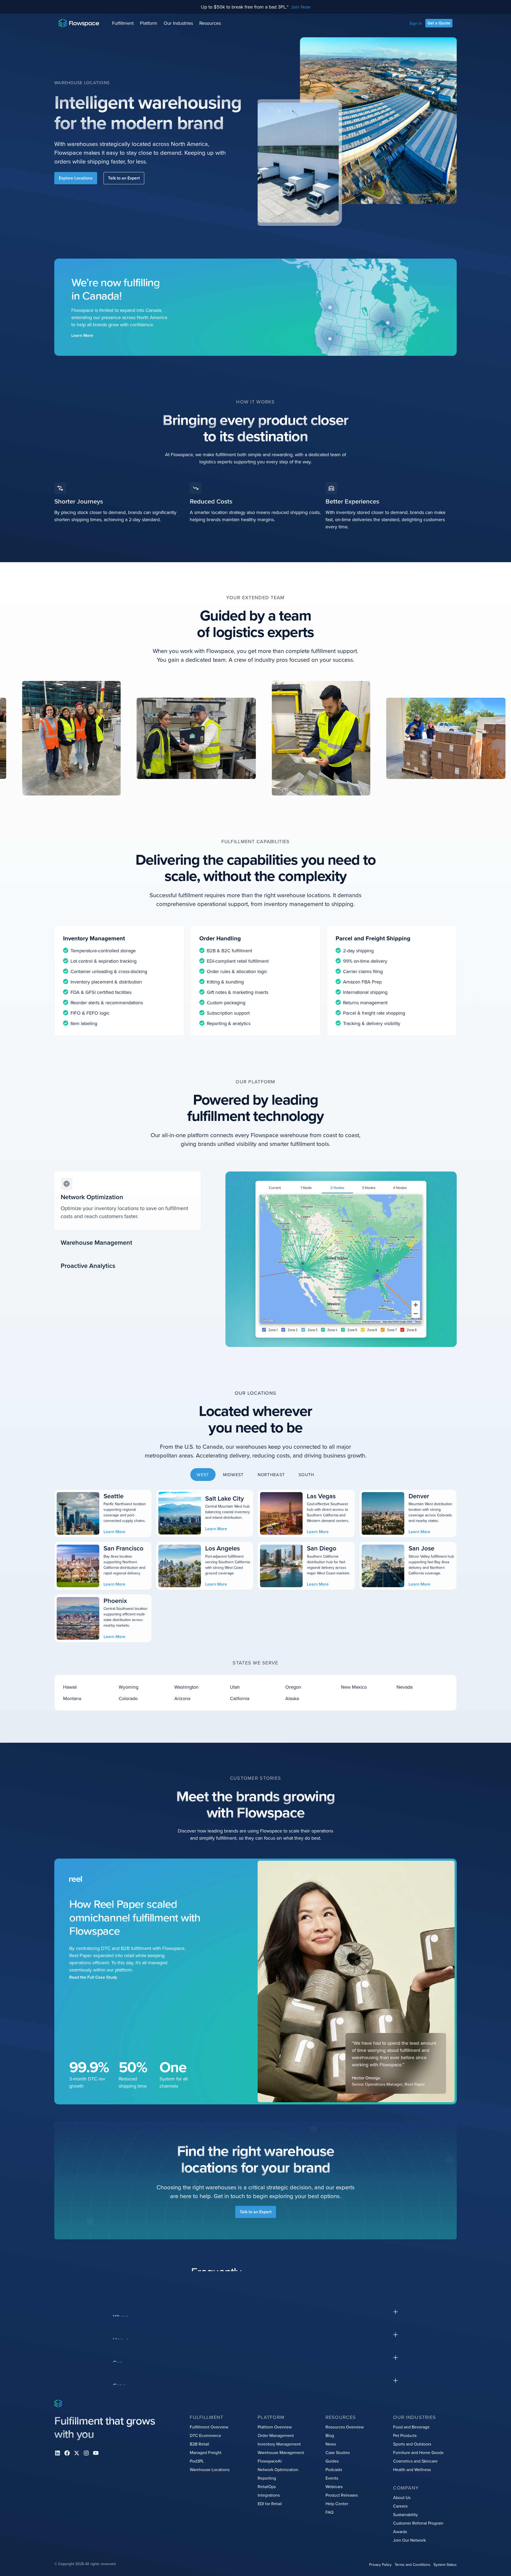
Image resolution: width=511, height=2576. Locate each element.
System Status (445, 2565)
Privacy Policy (380, 2565)
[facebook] (67, 2453)
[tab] (127, 1201)
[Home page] (79, 23)
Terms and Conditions (413, 2565)
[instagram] (86, 2453)
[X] (77, 2453)
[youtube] (96, 2453)
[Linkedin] (57, 2453)
